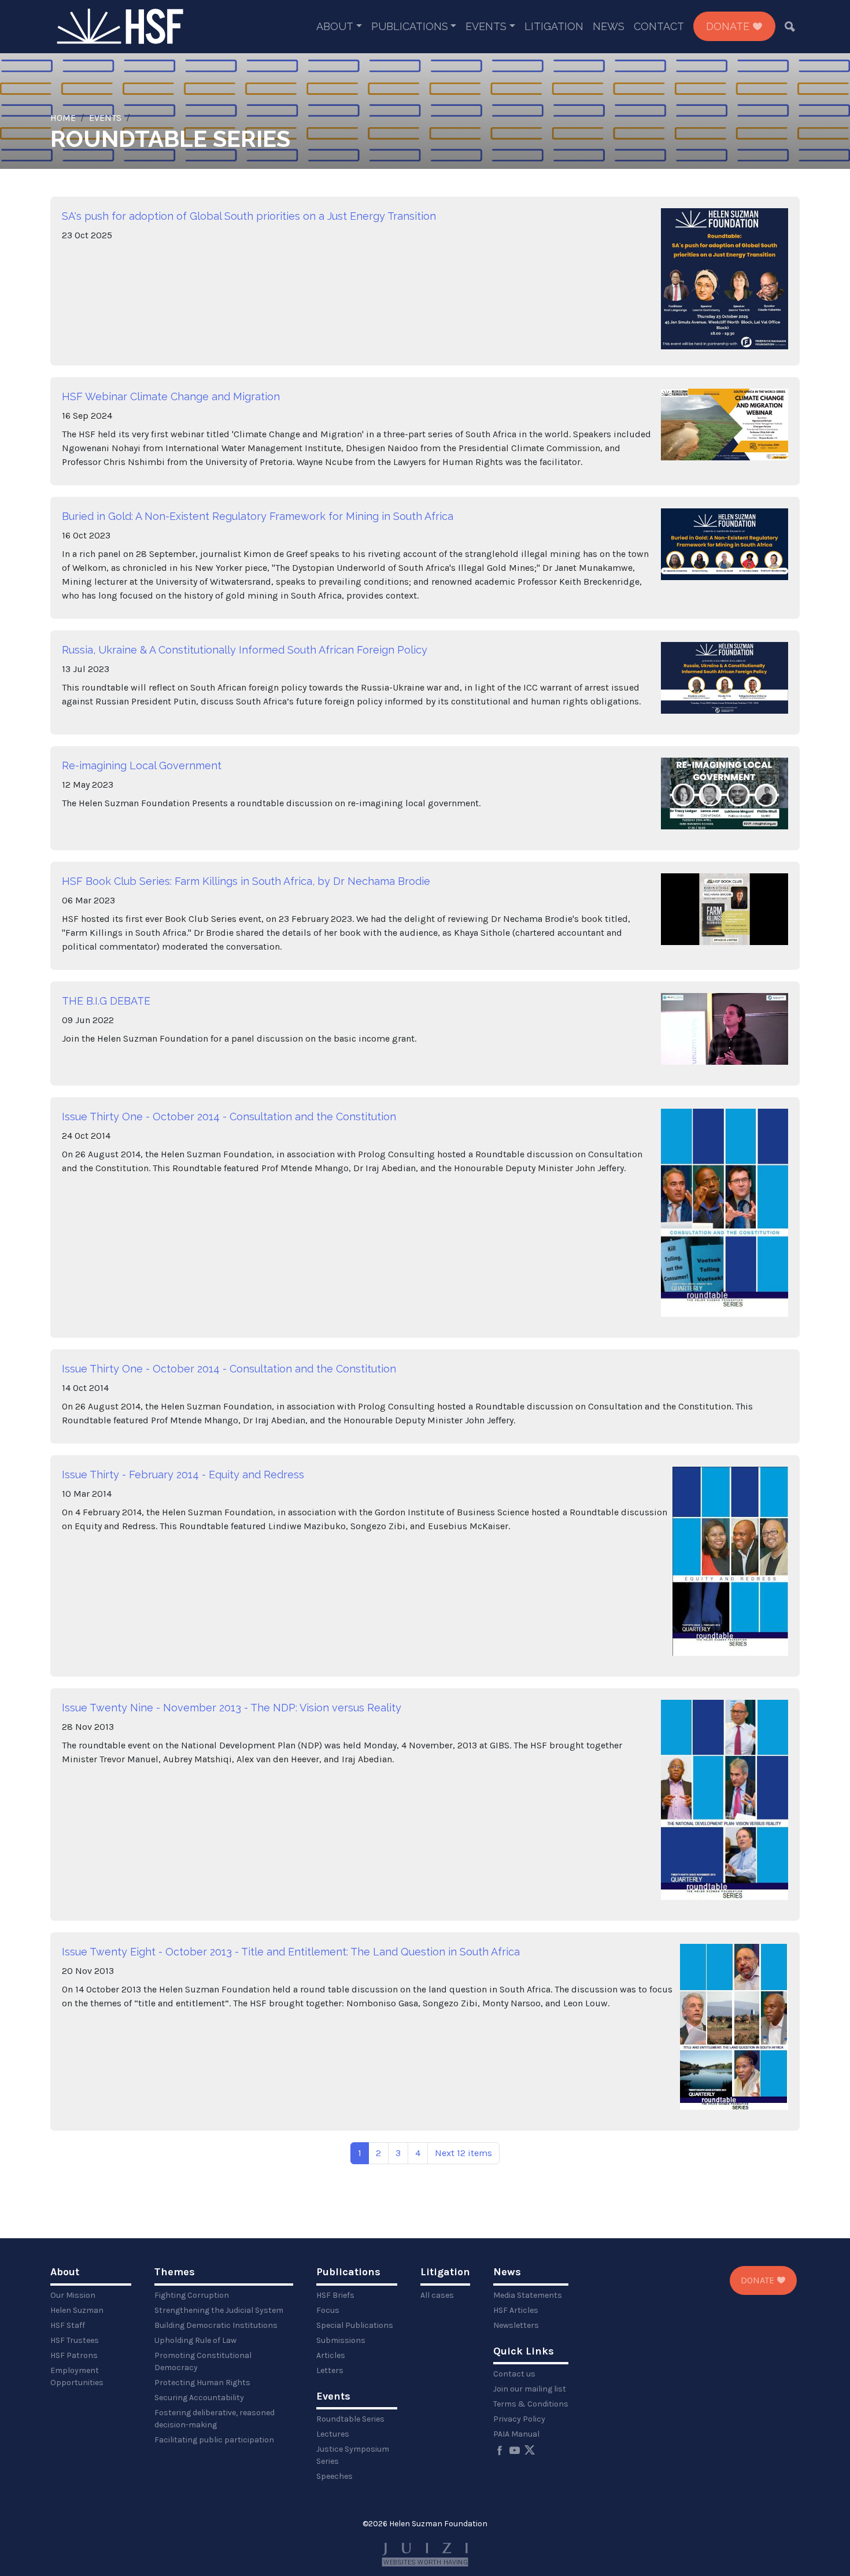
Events (486, 26)
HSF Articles (516, 2310)
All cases (437, 2295)
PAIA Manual (516, 2434)
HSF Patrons (74, 2355)
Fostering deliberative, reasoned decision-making (215, 2419)
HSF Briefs (335, 2295)
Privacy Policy (519, 2419)
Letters (330, 2370)
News (609, 26)
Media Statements (528, 2295)
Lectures (333, 2434)
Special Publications (355, 2325)
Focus (328, 2310)
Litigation (554, 26)
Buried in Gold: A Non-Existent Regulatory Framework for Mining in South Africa (258, 516)
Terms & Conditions (531, 2404)
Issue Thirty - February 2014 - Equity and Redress (183, 1475)
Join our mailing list (530, 2389)
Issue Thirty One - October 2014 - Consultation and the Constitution (229, 1117)
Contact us (514, 2374)
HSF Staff (68, 2325)
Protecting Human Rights (202, 2383)
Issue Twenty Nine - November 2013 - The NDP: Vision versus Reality (232, 1708)
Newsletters (516, 2325)
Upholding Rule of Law (195, 2340)
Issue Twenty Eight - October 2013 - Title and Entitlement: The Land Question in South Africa (291, 1952)
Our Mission (73, 2295)
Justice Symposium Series (353, 2455)
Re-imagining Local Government (142, 765)
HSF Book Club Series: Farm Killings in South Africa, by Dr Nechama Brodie (246, 881)
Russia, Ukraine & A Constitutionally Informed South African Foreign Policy (245, 650)
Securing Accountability (199, 2398)
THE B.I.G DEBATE (106, 1001)
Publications (410, 26)
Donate (729, 26)
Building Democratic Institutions (216, 2325)
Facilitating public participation (214, 2440)
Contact (659, 26)
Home (63, 118)
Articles (331, 2355)
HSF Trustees (75, 2340)
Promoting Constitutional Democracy (203, 2361)
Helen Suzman (77, 2310)
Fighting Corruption (192, 2295)
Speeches (335, 2476)
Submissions (341, 2340)
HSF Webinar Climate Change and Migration (171, 396)
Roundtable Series (350, 2419)
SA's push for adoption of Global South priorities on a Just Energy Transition (249, 216)
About (335, 26)
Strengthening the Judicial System (219, 2310)
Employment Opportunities (77, 2376)
